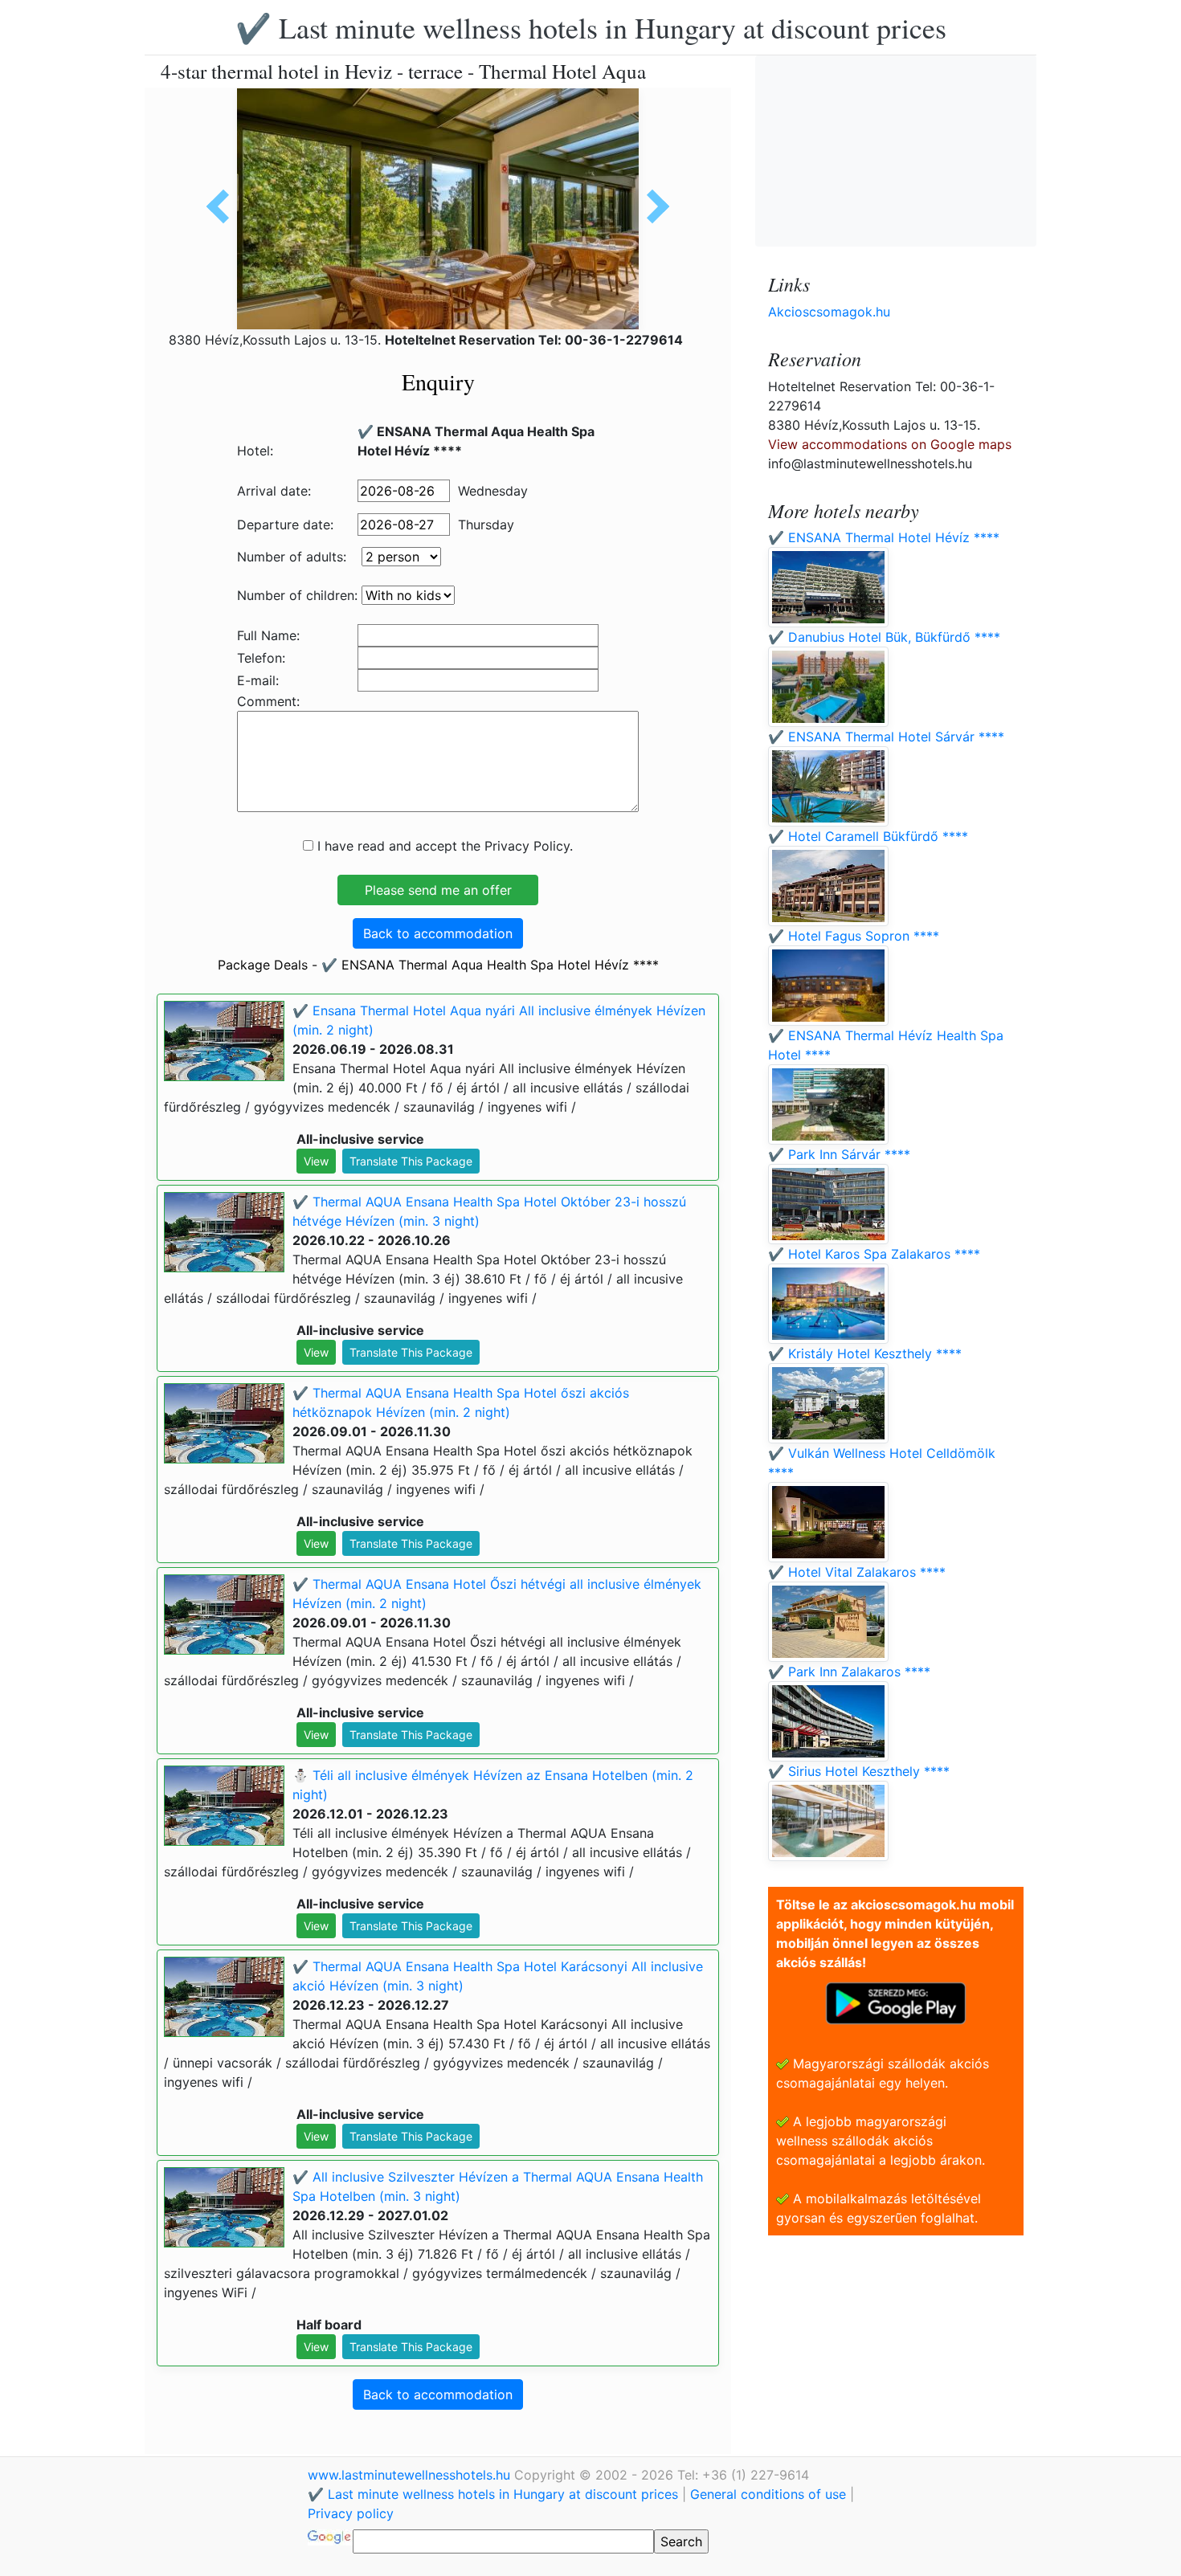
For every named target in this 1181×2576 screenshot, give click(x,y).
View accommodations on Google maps (890, 444)
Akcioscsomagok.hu (829, 312)
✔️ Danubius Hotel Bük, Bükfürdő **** (884, 637)
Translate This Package (411, 1161)
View (316, 1161)
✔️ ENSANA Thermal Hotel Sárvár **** (886, 737)
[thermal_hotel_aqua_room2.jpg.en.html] (223, 206)
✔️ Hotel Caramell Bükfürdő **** (868, 836)
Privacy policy (351, 2513)
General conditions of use (768, 2494)
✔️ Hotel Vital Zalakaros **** (857, 1572)
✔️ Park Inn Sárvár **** (839, 1154)
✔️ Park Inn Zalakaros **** (849, 1672)
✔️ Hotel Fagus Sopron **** (854, 936)
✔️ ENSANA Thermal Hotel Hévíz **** (884, 537)
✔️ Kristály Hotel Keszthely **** (865, 1353)
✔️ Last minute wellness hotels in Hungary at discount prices (591, 27)
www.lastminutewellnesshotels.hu (411, 2475)
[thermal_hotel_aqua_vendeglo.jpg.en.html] (652, 206)
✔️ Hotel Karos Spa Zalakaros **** (874, 1254)
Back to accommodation (438, 933)
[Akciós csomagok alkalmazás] (896, 2002)
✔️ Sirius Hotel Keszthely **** (859, 1771)
